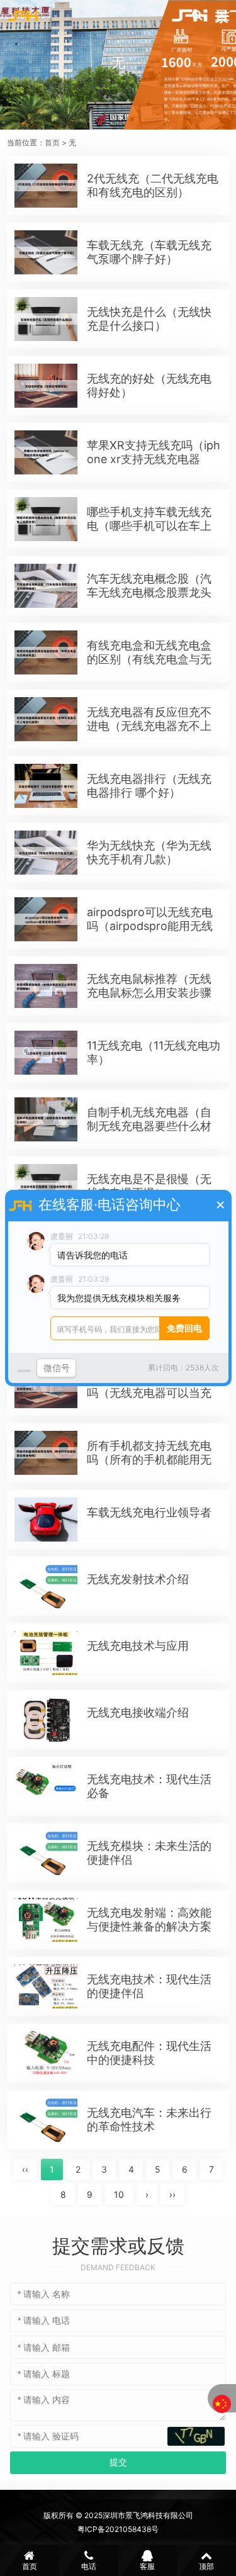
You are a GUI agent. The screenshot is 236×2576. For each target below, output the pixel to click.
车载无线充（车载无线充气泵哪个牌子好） (149, 252)
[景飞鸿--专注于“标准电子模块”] (24, 16)
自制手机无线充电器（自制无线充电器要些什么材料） (149, 1126)
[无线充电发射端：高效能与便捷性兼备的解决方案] (46, 1920)
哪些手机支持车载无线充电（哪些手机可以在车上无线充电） (149, 526)
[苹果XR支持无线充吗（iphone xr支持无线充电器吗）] (46, 452)
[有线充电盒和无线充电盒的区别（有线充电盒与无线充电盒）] (46, 652)
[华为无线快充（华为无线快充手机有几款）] (46, 853)
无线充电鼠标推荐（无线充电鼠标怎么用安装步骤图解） (149, 993)
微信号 (57, 1368)
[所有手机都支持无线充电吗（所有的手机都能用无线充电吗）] (46, 1453)
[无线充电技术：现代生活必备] (46, 1786)
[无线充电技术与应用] (46, 1653)
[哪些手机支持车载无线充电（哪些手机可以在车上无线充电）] (46, 519)
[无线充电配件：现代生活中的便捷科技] (46, 2053)
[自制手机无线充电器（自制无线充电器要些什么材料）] (46, 1119)
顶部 (206, 2566)
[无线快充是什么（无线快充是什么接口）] (46, 319)
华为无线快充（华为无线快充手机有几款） (149, 852)
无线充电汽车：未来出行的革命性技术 (149, 2120)
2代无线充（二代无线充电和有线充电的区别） (153, 185)
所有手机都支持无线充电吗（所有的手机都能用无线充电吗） (149, 1459)
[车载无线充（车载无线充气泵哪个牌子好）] (46, 252)
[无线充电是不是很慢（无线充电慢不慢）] (46, 1186)
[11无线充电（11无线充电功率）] (46, 1053)
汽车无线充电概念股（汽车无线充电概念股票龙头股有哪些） (149, 592)
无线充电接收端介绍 (138, 1712)
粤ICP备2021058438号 (118, 2529)
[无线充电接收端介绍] (46, 1720)
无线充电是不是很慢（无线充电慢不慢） (149, 1186)
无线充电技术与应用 (138, 1646)
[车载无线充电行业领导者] (46, 1520)
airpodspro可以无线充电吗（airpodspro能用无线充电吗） (150, 926)
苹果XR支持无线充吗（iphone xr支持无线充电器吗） (154, 459)
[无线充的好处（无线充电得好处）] (46, 386)
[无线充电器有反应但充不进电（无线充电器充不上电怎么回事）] (46, 719)
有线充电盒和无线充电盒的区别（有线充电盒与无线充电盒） (149, 659)
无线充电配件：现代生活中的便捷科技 (149, 2053)
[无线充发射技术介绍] (46, 1586)
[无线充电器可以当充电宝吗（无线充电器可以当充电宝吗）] (46, 1386)
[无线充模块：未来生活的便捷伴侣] (46, 1853)
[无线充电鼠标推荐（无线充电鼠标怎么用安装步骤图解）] (46, 986)
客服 (147, 2566)
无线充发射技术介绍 (138, 1579)
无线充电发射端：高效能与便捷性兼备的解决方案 (149, 1919)
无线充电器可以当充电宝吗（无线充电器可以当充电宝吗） (149, 1393)
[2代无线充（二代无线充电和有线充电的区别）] (46, 186)
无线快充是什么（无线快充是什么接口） (149, 319)
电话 (89, 2566)
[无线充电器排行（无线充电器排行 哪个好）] (46, 786)
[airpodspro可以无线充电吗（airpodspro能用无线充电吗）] (46, 919)
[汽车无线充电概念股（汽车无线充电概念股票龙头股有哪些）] (46, 586)
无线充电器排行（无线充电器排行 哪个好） (149, 786)
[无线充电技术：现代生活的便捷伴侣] (46, 1986)
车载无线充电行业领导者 (149, 1512)
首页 (52, 143)
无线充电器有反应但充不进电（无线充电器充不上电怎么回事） (149, 726)
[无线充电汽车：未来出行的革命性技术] (46, 2120)
